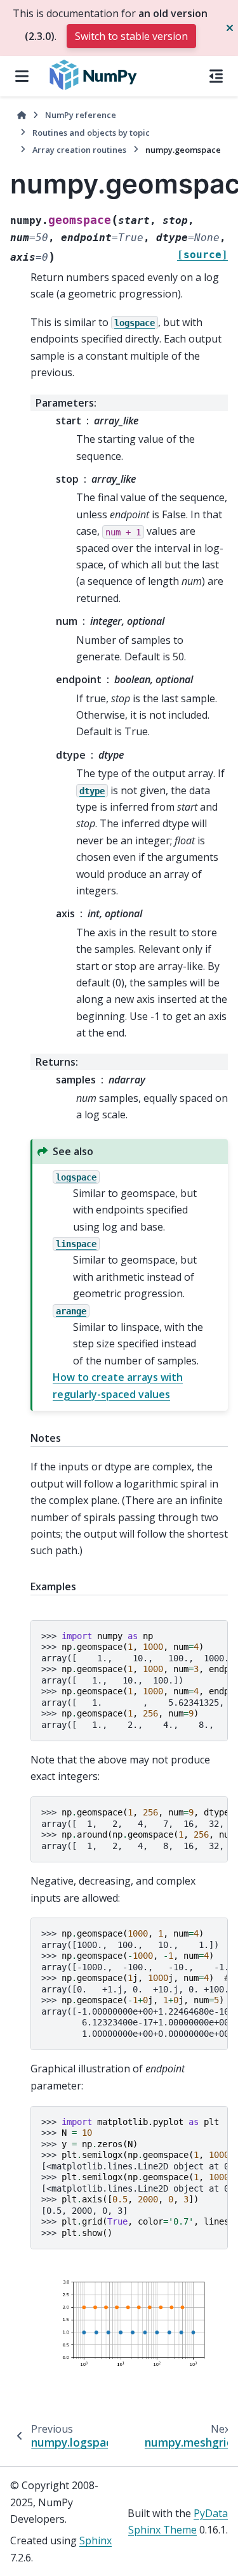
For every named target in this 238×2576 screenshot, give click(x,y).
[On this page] (216, 76)
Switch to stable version (131, 36)
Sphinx (96, 2540)
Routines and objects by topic (91, 133)
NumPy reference (81, 115)
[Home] (22, 115)
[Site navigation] (22, 76)
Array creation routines (79, 150)
